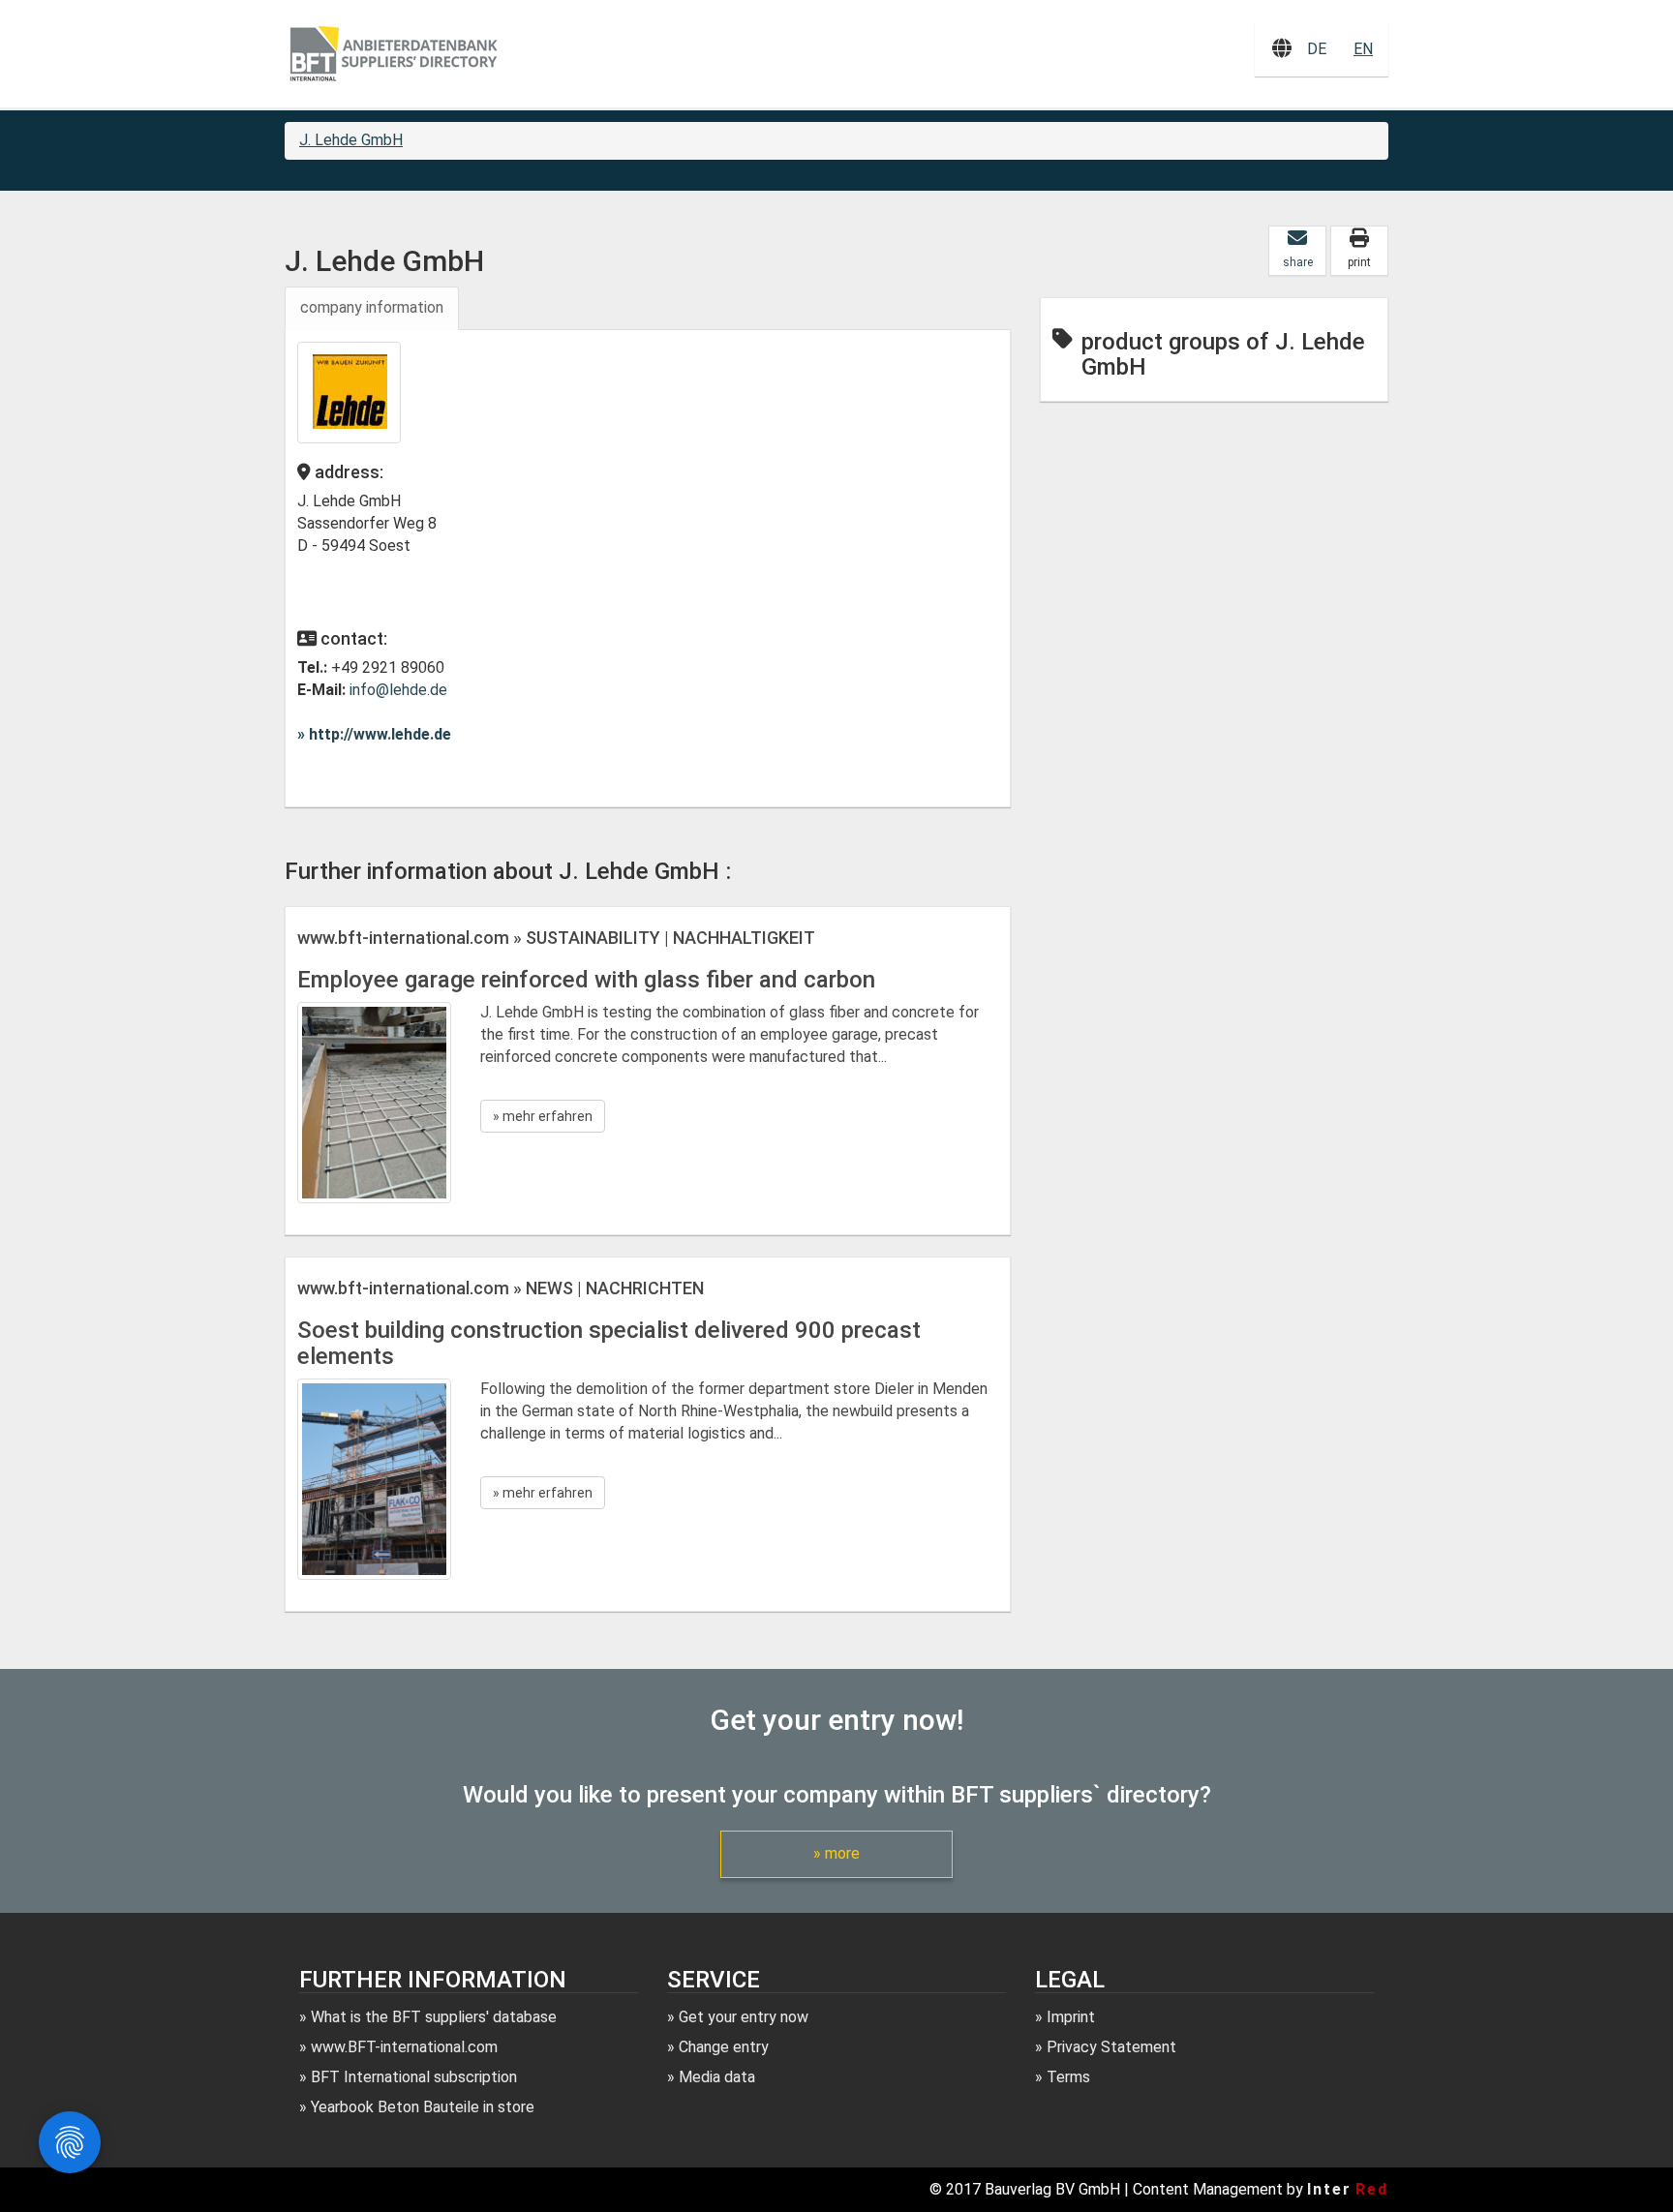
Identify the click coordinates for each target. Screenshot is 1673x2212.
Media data (717, 2077)
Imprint (1071, 2017)
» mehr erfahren (543, 1116)
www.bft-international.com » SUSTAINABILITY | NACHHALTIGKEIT (556, 938)
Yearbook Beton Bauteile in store (423, 2107)
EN (1363, 49)
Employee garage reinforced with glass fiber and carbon (586, 980)
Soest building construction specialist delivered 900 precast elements (609, 1343)
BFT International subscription (414, 2077)
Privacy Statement (1111, 2047)
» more (836, 1853)
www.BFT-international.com (404, 2047)
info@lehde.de (398, 690)
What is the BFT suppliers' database (434, 2017)
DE (1317, 49)
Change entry (724, 2047)
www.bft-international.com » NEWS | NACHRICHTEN (501, 1288)
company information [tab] (372, 307)
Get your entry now (744, 2017)
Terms (1068, 2077)
